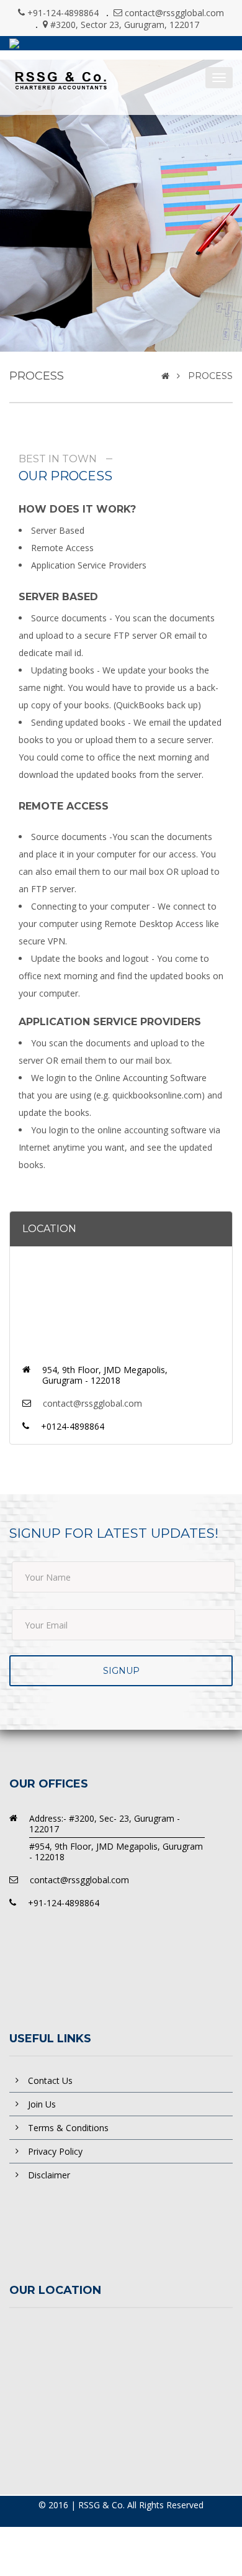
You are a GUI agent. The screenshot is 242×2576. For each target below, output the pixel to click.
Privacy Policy (55, 2151)
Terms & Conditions (68, 2128)
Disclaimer (49, 2175)
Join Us (42, 2104)
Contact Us (50, 2080)
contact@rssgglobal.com (174, 13)
